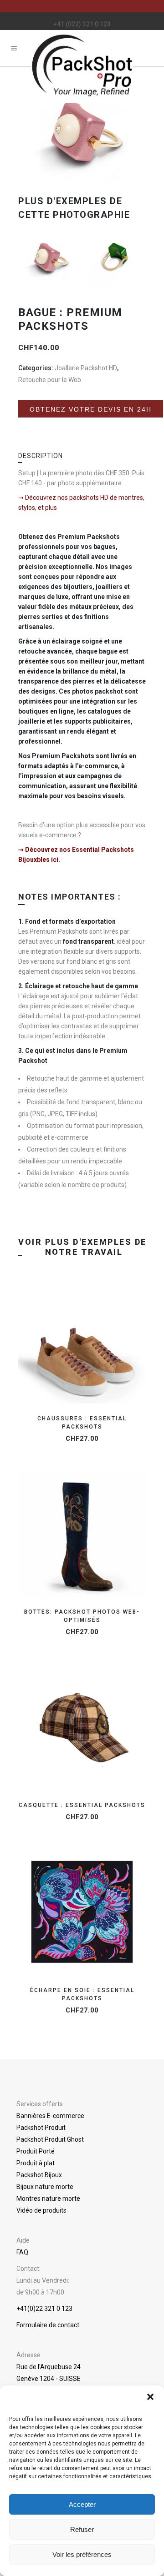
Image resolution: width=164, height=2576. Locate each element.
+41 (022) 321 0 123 (82, 24)
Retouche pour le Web (50, 380)
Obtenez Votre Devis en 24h (91, 415)
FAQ (22, 2252)
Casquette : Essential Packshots (82, 1805)
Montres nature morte (48, 2199)
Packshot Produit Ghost (50, 2139)
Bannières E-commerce (50, 2116)
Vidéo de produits (41, 2210)
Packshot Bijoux (39, 2175)
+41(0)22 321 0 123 (44, 2309)
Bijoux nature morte (45, 2187)
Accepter (82, 2504)
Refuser (82, 2529)
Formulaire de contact (48, 2325)
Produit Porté (36, 2151)
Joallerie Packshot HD (86, 368)
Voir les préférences (82, 2554)
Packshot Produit (41, 2128)
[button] (150, 2397)
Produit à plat (36, 2163)
